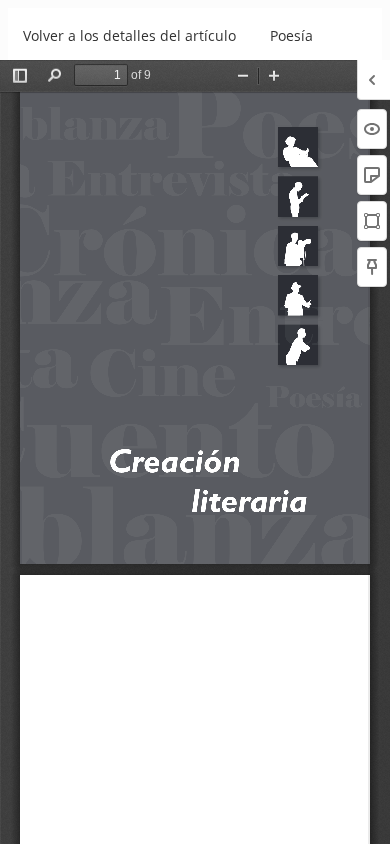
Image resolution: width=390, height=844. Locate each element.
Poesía (291, 35)
